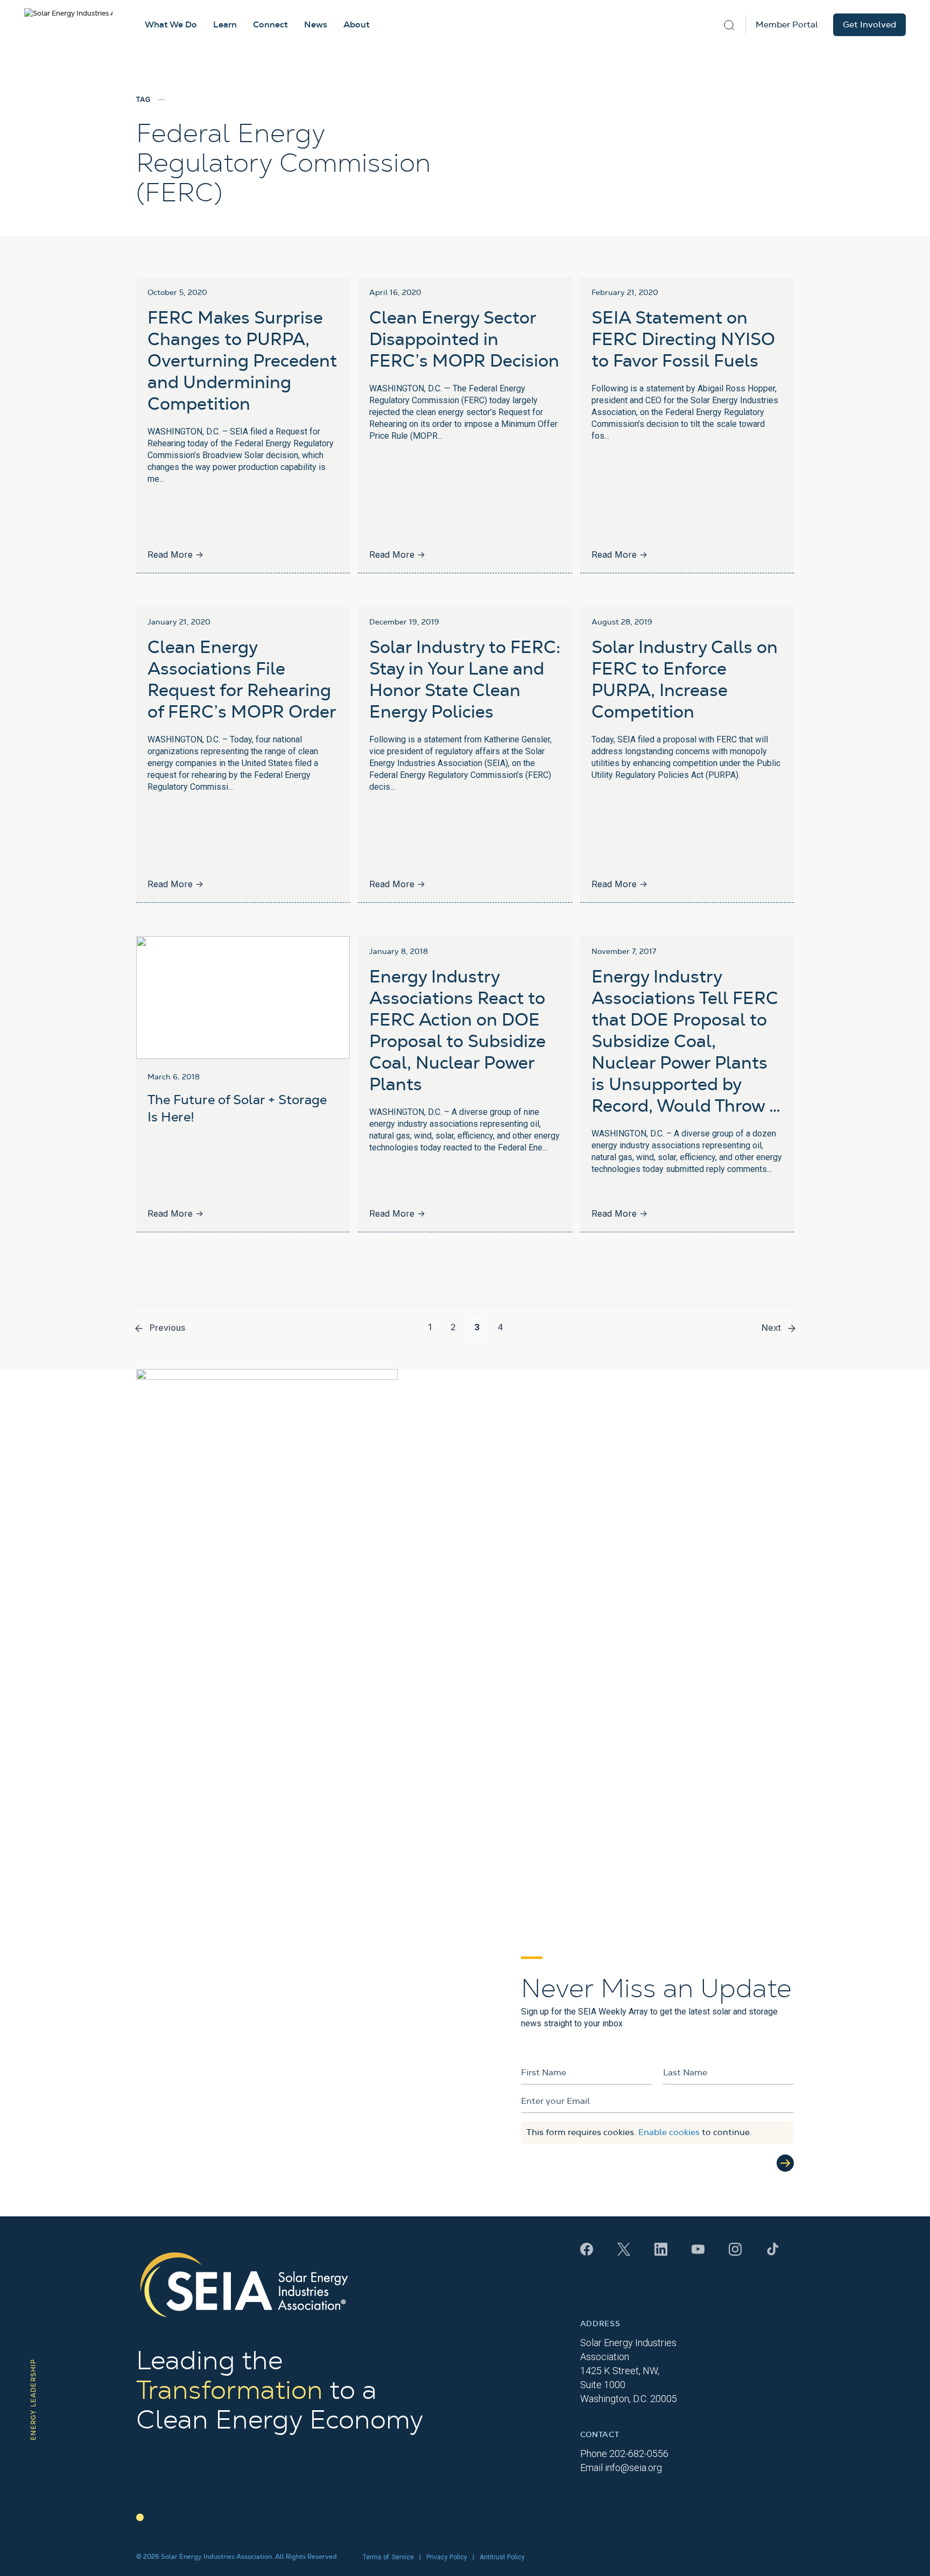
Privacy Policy (447, 2557)
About (357, 25)
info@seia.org (633, 2468)
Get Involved (869, 25)
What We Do (171, 25)
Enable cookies (669, 2132)
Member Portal (787, 25)
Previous (167, 1328)
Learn (225, 25)
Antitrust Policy (502, 2557)
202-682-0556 (639, 2454)
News (316, 25)
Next (771, 1328)
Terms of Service (388, 2557)
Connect (270, 25)
